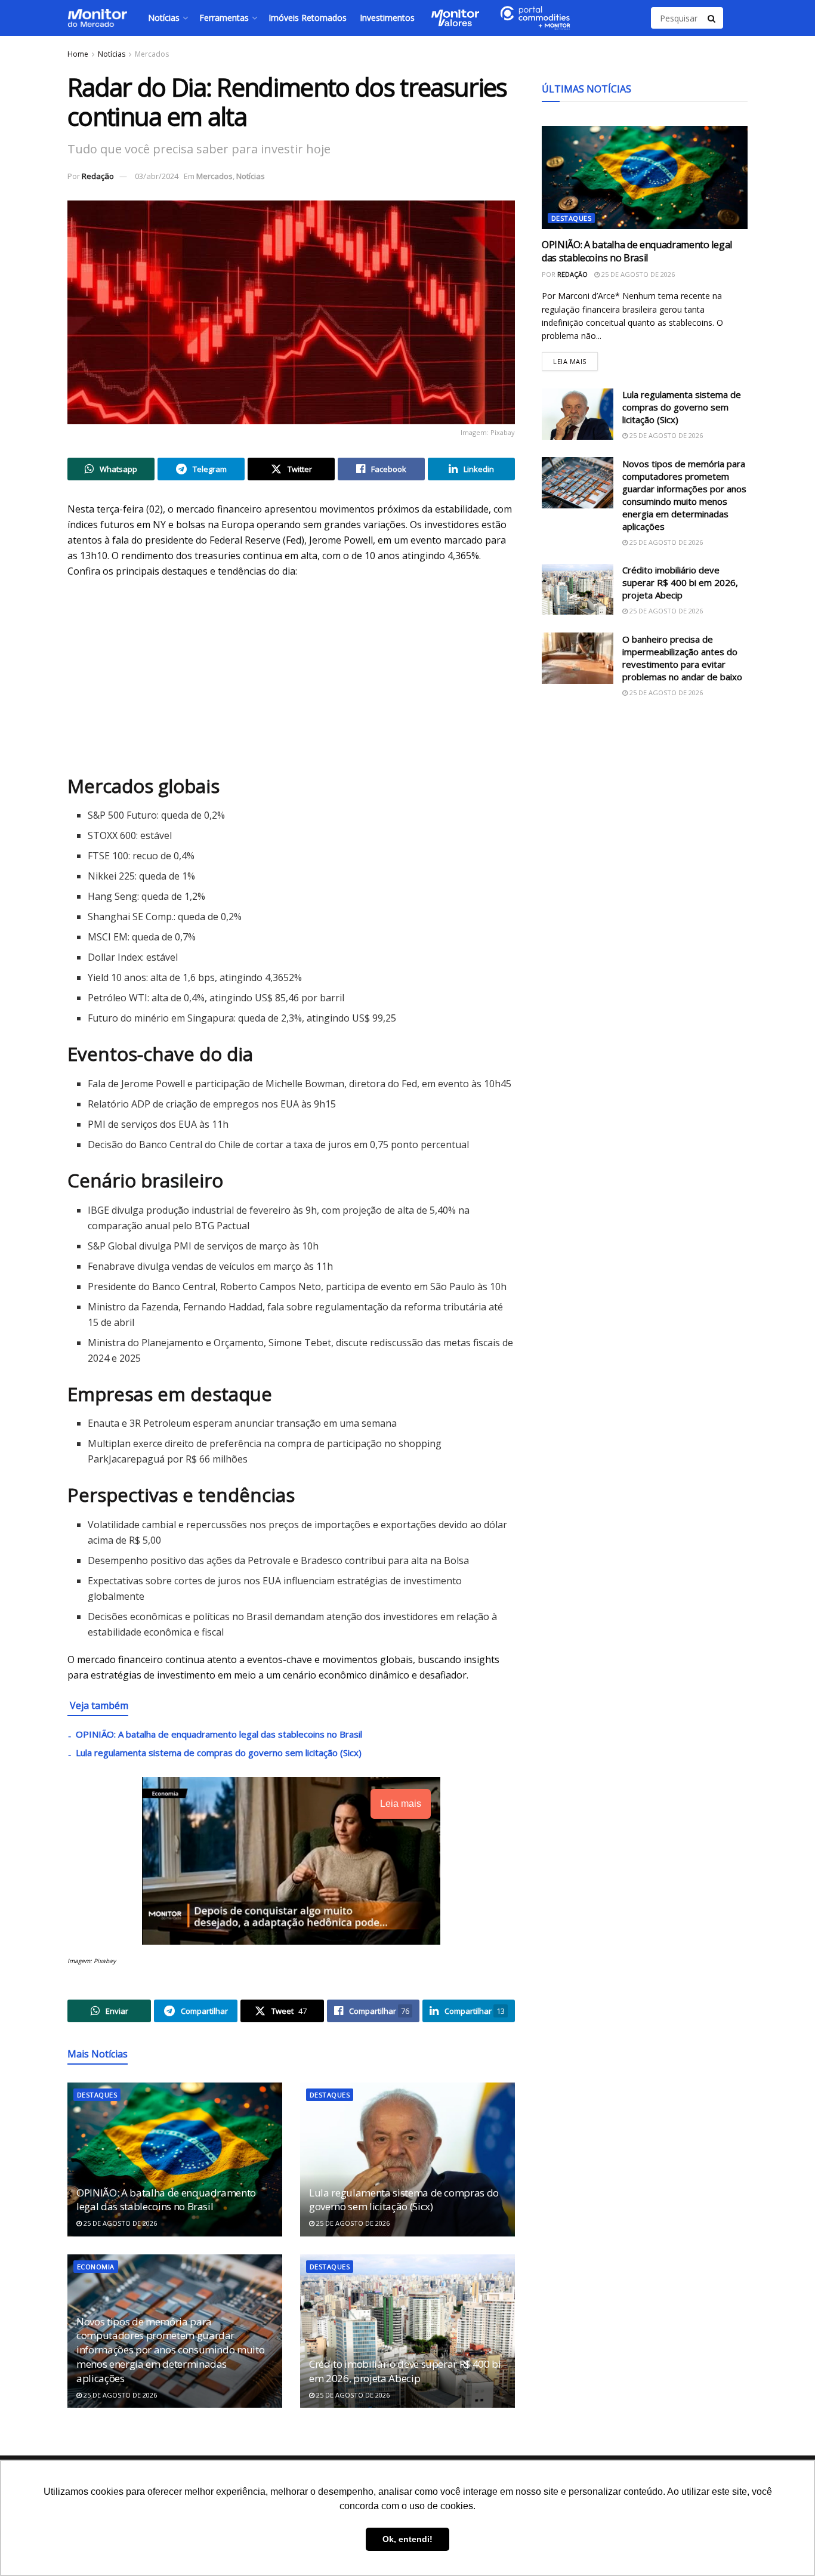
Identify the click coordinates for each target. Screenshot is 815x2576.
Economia (96, 2267)
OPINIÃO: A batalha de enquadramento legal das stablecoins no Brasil (219, 1734)
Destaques (97, 2095)
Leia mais (575, 358)
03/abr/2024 (157, 176)
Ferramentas (224, 18)
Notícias (164, 18)
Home (78, 54)
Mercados (152, 54)
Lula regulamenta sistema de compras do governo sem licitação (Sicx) (219, 1753)
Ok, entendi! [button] (407, 2539)
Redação (98, 176)
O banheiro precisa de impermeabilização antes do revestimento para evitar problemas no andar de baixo (682, 657)
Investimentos (387, 18)
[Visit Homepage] (97, 18)
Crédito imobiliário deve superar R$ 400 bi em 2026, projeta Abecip (405, 2371)
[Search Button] (712, 18)
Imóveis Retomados (308, 18)
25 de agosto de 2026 (119, 2223)
